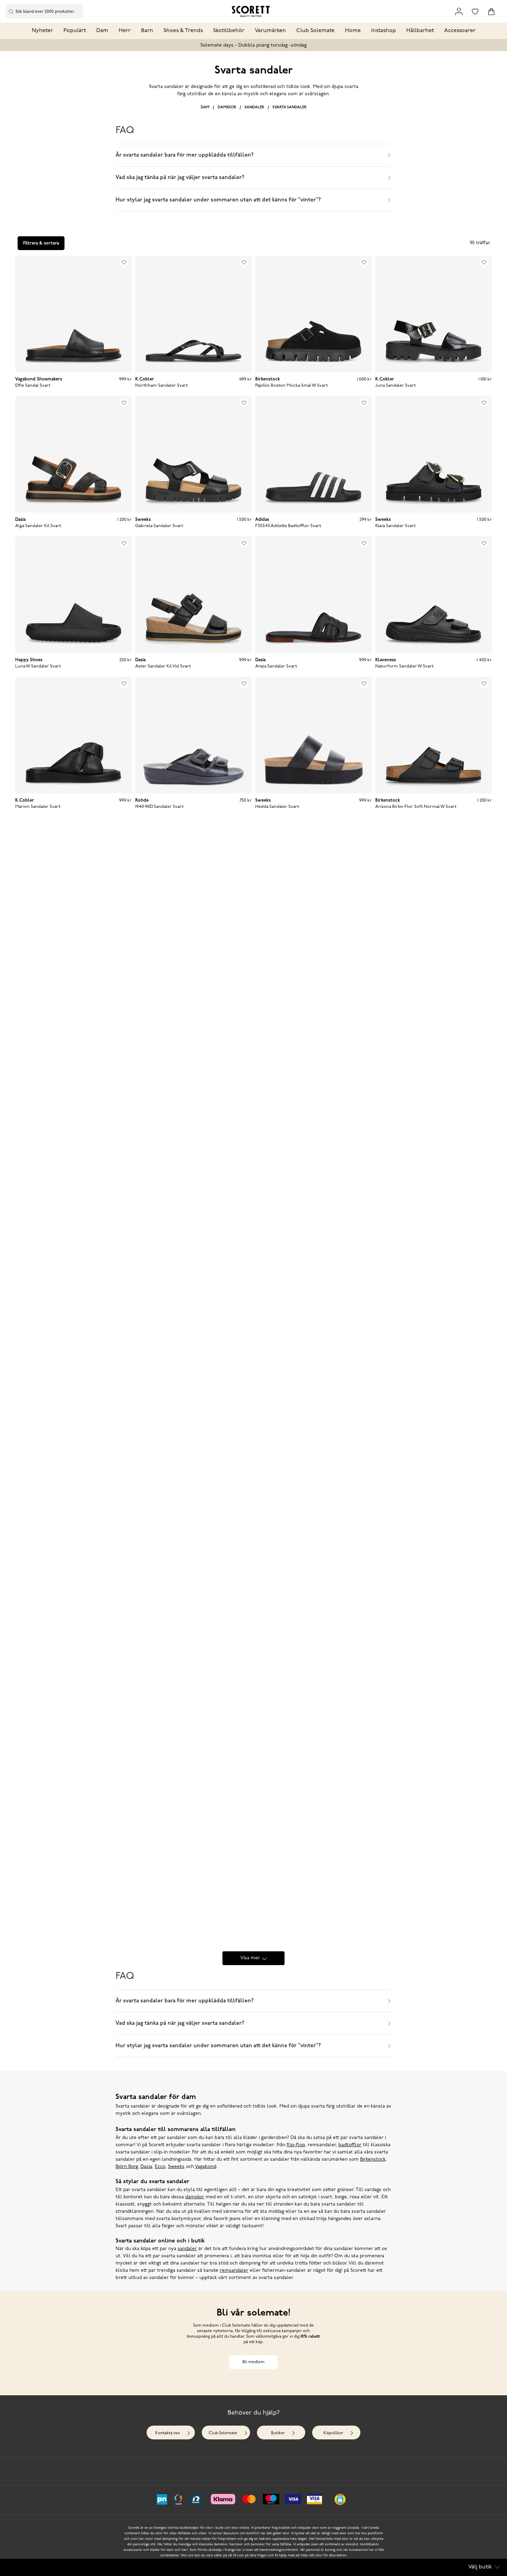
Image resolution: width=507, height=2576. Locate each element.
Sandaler (254, 107)
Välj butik (480, 2567)
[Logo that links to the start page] (251, 11)
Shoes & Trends (183, 31)
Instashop (384, 31)
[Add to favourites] (124, 262)
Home (353, 31)
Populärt (75, 31)
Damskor (227, 107)
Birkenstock (373, 2159)
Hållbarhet (420, 31)
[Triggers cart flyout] (491, 12)
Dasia (146, 2167)
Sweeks (176, 2167)
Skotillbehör (229, 31)
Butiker (278, 2433)
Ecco (160, 2167)
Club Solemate (315, 31)
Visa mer (250, 1958)
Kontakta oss (168, 2433)
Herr (125, 31)
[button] (340, 2499)
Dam (102, 31)
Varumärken (270, 31)
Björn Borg (127, 2167)
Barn (147, 31)
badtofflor (350, 2145)
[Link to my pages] (459, 12)
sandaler (187, 2249)
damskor (195, 2197)
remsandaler (234, 2271)
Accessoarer (460, 31)
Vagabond (206, 2167)
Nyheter (42, 31)
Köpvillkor (333, 2433)
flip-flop (296, 2145)
